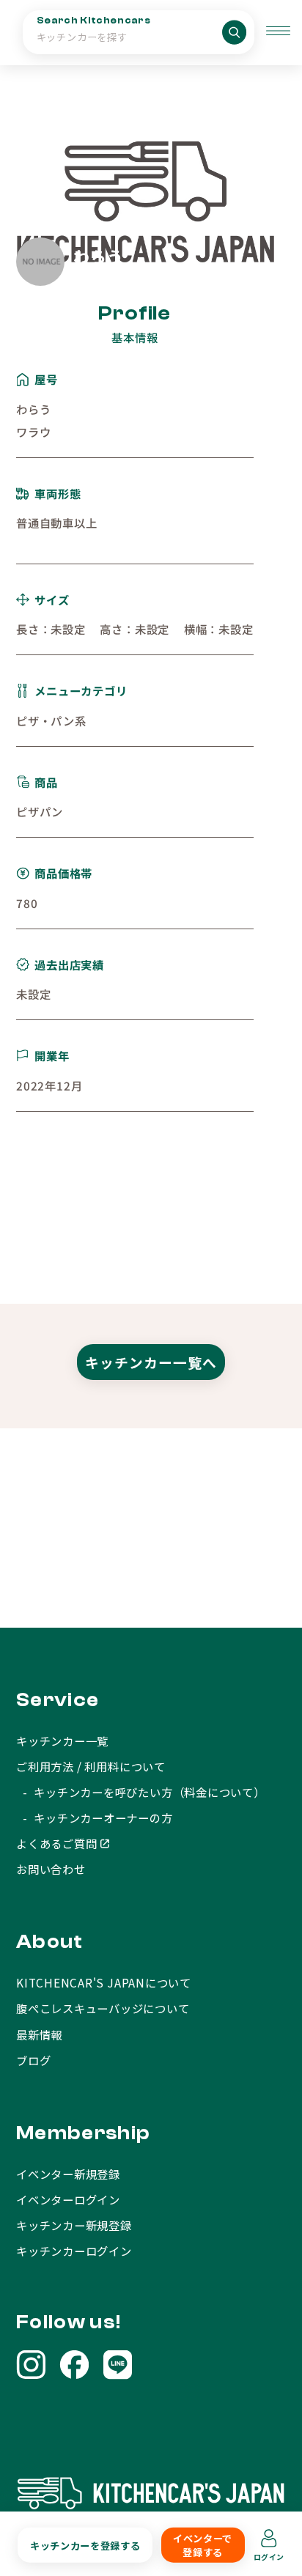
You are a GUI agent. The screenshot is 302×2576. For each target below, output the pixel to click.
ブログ (33, 2060)
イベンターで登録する (203, 2545)
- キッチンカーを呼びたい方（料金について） (141, 1792)
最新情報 (39, 2034)
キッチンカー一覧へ (151, 1362)
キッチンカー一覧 (62, 1741)
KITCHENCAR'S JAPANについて (104, 1982)
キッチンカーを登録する (85, 2545)
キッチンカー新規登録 (74, 2225)
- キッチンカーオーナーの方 (95, 1817)
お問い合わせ (51, 1869)
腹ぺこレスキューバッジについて (103, 2008)
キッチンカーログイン (74, 2251)
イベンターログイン (68, 2199)
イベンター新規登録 (68, 2174)
